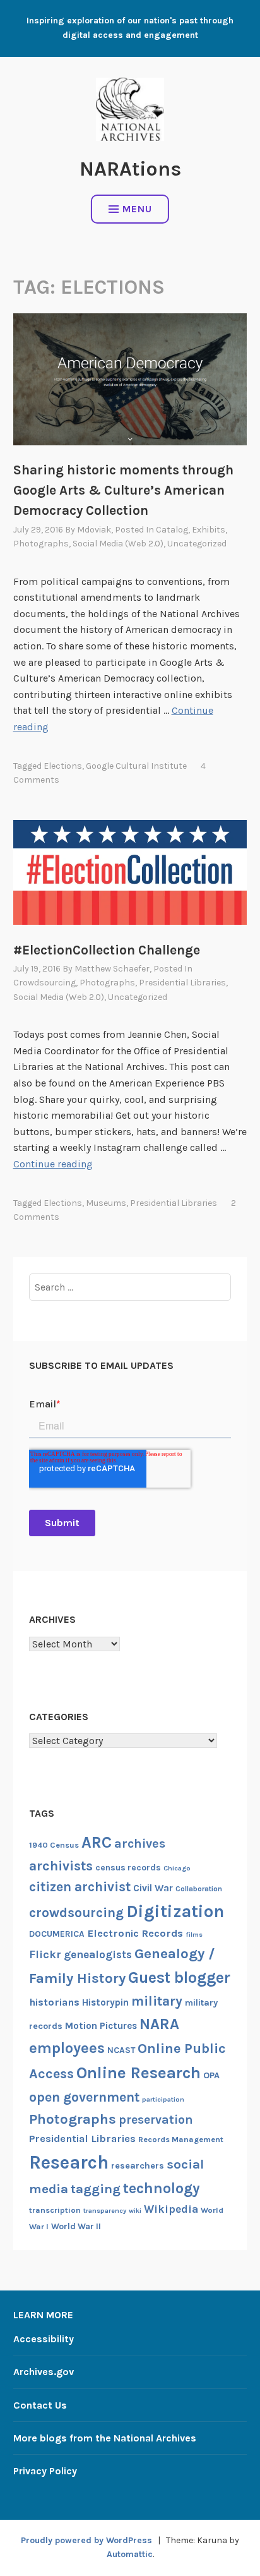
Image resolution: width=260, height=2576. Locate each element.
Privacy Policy (45, 2471)
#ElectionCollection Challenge (107, 950)
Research (69, 2162)
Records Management (181, 2139)
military (157, 2001)
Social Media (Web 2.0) (118, 544)
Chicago (177, 1868)
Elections (63, 766)
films (194, 1935)
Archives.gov (44, 2372)
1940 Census (54, 1845)
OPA (211, 2075)
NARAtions (130, 169)
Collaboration (199, 1889)
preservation (156, 2120)
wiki (135, 2211)
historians (54, 2002)
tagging (96, 2189)
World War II (76, 2226)
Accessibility (44, 2339)
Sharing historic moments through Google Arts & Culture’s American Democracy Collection (123, 490)
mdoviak (94, 530)
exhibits (209, 530)
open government (84, 2097)
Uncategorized (197, 544)
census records (128, 1867)
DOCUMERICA (57, 1934)
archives (140, 1844)
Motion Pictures (101, 2026)
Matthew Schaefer (112, 969)
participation (163, 2099)
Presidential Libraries (182, 983)
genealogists (98, 1954)
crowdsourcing (44, 983)
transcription (55, 2210)
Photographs (41, 544)
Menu (137, 209)
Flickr (45, 1955)
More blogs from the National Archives (105, 2438)
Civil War (153, 1888)
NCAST (121, 2050)
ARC (97, 1842)
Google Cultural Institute (136, 766)
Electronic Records (135, 1933)
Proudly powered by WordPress (86, 2540)
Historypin (105, 2002)
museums (106, 1203)
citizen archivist (80, 1887)
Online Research (139, 2073)
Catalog (172, 530)
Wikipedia (171, 2209)
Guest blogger (179, 1977)
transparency (105, 2211)
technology (162, 2188)
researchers (138, 2166)
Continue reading (53, 1164)
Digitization (175, 1911)
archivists (61, 1866)
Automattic (130, 2554)
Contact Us (40, 2405)
